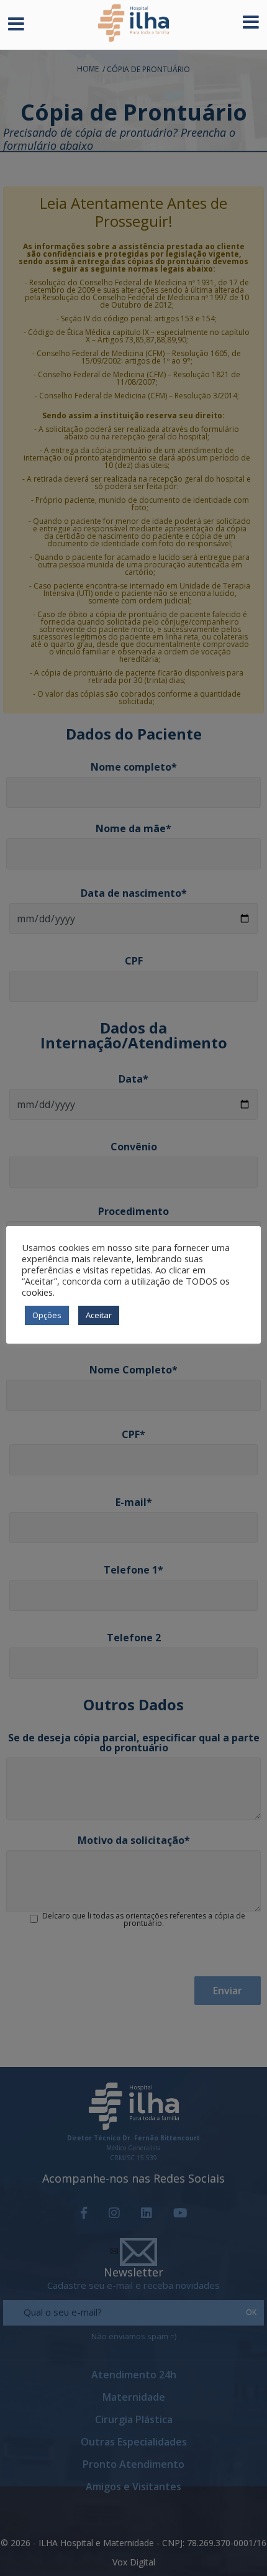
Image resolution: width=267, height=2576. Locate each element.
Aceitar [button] (99, 1315)
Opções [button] (47, 1315)
